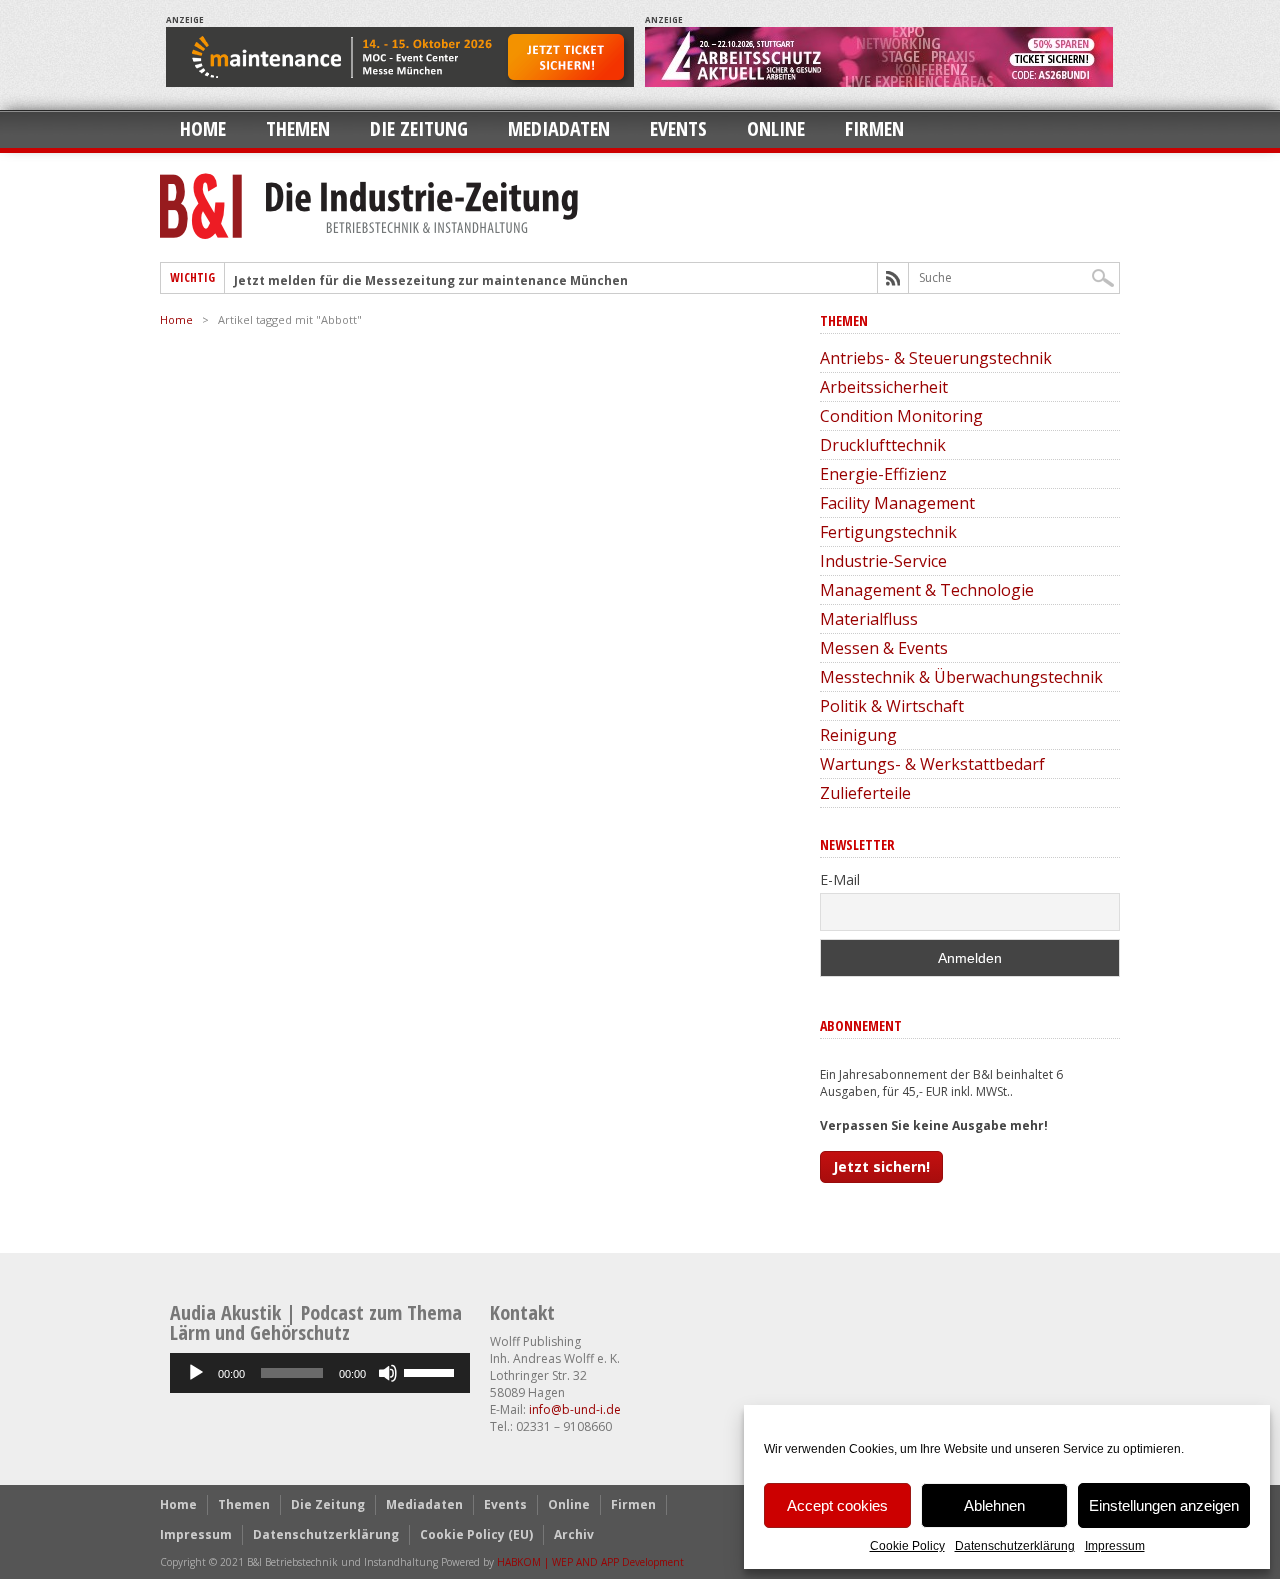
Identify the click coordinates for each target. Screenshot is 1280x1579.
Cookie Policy (907, 1546)
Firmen (874, 128)
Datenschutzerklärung (1015, 1546)
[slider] (432, 1371)
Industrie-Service (883, 561)
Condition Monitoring (901, 416)
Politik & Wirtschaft (892, 706)
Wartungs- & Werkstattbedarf (932, 764)
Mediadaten (559, 128)
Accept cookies (837, 1505)
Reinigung (858, 735)
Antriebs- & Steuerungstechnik (936, 358)
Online (776, 128)
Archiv (574, 1534)
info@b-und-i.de (575, 1409)
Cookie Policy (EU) (476, 1534)
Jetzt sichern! (881, 1166)
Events (678, 128)
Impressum (1115, 1546)
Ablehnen (994, 1505)
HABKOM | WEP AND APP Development (590, 1562)
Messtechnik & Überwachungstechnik (961, 677)
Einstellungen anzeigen (1164, 1505)
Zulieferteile (865, 793)
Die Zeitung (419, 128)
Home (203, 128)
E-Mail (840, 879)
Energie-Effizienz (883, 474)
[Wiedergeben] (196, 1373)
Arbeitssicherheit (884, 387)
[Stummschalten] (388, 1373)
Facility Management (897, 503)
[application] (320, 1373)
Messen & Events (884, 648)
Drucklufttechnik (883, 445)
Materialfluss (869, 619)
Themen (298, 128)
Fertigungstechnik (888, 532)
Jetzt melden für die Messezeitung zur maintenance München (431, 280)
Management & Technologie (927, 590)
